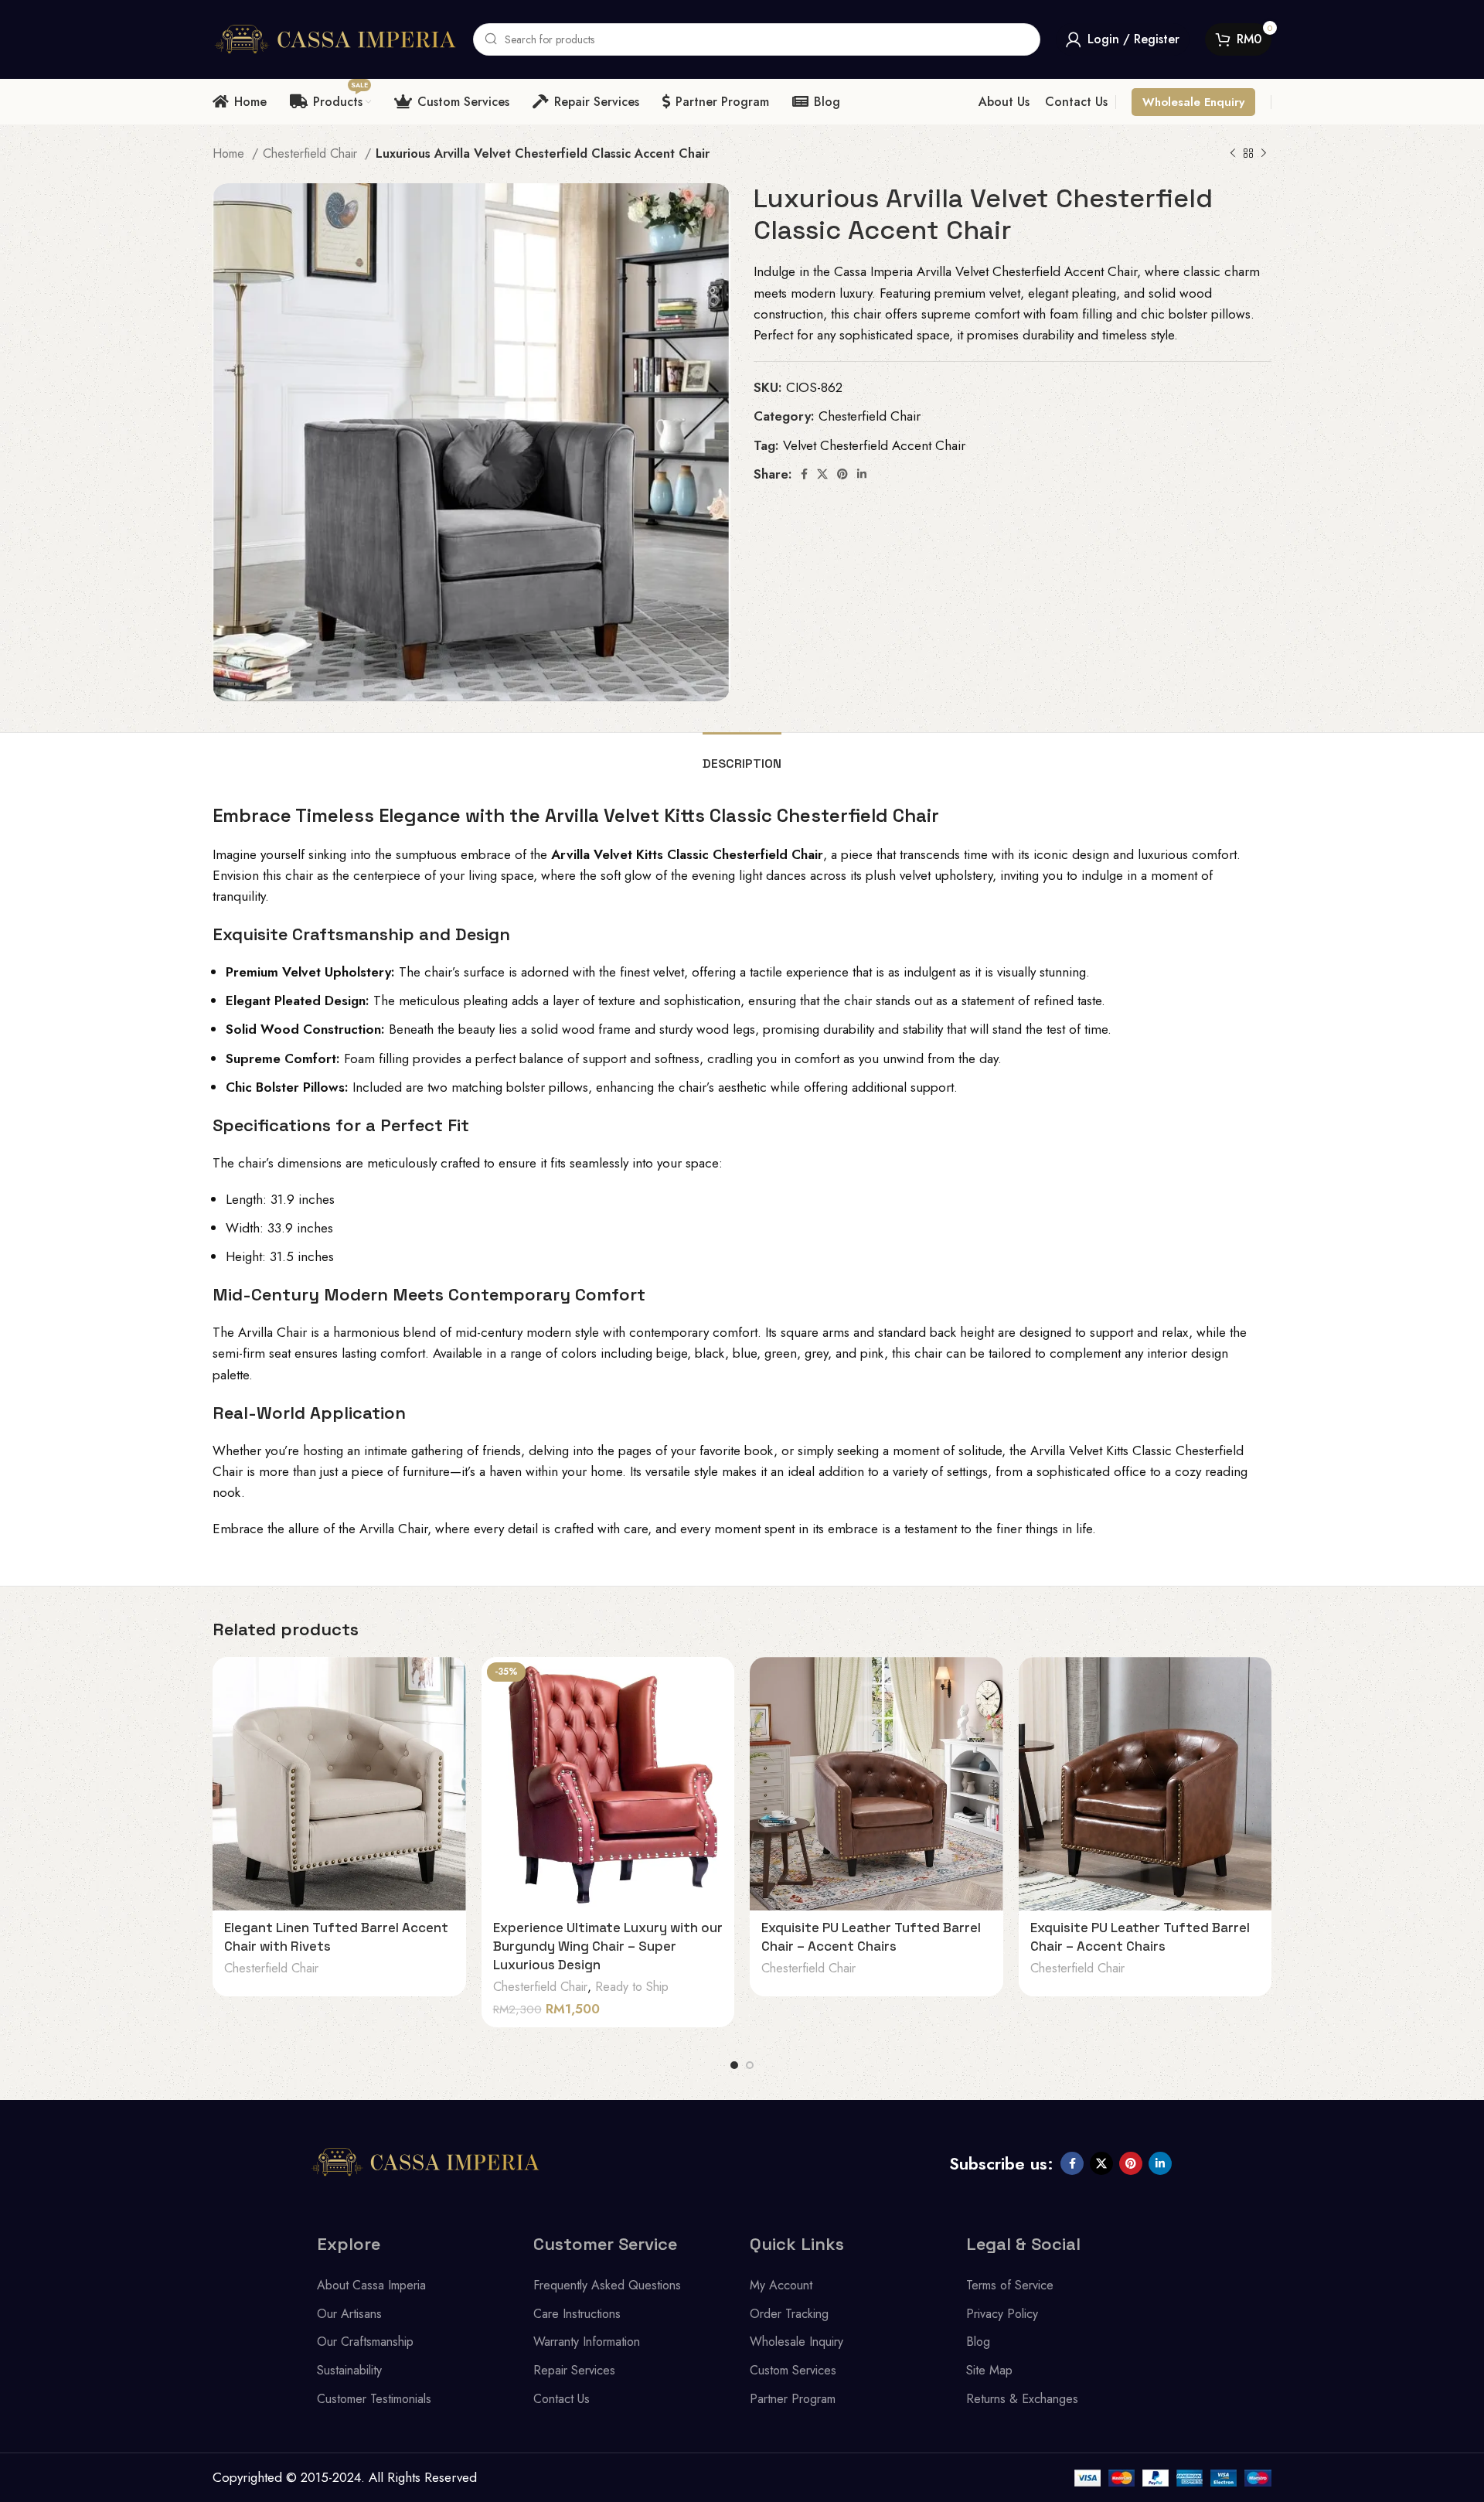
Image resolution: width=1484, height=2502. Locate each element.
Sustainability (349, 2370)
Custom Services (793, 2370)
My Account (781, 2285)
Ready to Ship (632, 1987)
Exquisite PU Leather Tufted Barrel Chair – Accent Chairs (871, 1937)
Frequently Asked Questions (607, 2285)
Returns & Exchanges (1022, 2399)
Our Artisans (349, 2314)
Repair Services (574, 2370)
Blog (978, 2342)
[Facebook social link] (804, 474)
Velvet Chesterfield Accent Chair (874, 445)
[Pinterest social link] (842, 474)
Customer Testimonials (374, 2399)
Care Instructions (577, 2314)
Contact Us (562, 2399)
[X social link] (822, 474)
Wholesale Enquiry (1193, 102)
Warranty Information (587, 2342)
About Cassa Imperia (371, 2285)
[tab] (742, 756)
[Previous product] (1233, 154)
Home (230, 153)
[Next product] (1264, 154)
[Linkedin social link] (862, 474)
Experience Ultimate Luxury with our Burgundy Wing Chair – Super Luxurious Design (608, 1946)
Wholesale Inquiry (796, 2342)
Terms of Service (1010, 2285)
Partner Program (793, 2399)
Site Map (989, 2370)
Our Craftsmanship (365, 2342)
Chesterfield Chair (312, 153)
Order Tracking (789, 2314)
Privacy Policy (1002, 2314)
